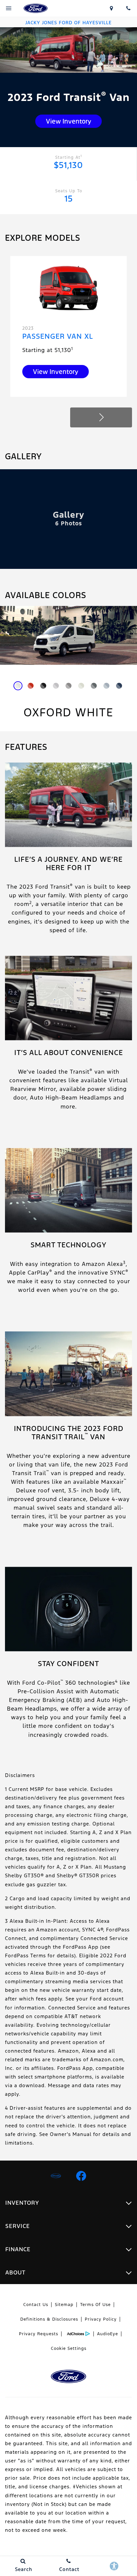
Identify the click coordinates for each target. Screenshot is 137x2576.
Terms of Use (95, 2305)
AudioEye (108, 2334)
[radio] (18, 686)
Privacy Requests (39, 2334)
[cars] (56, 2176)
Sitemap (64, 2305)
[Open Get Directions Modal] (111, 8)
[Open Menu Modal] (9, 8)
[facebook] (81, 2176)
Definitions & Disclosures (49, 2319)
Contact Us (36, 2305)
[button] (101, 417)
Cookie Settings (69, 2349)
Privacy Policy (101, 2319)
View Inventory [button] (68, 121)
